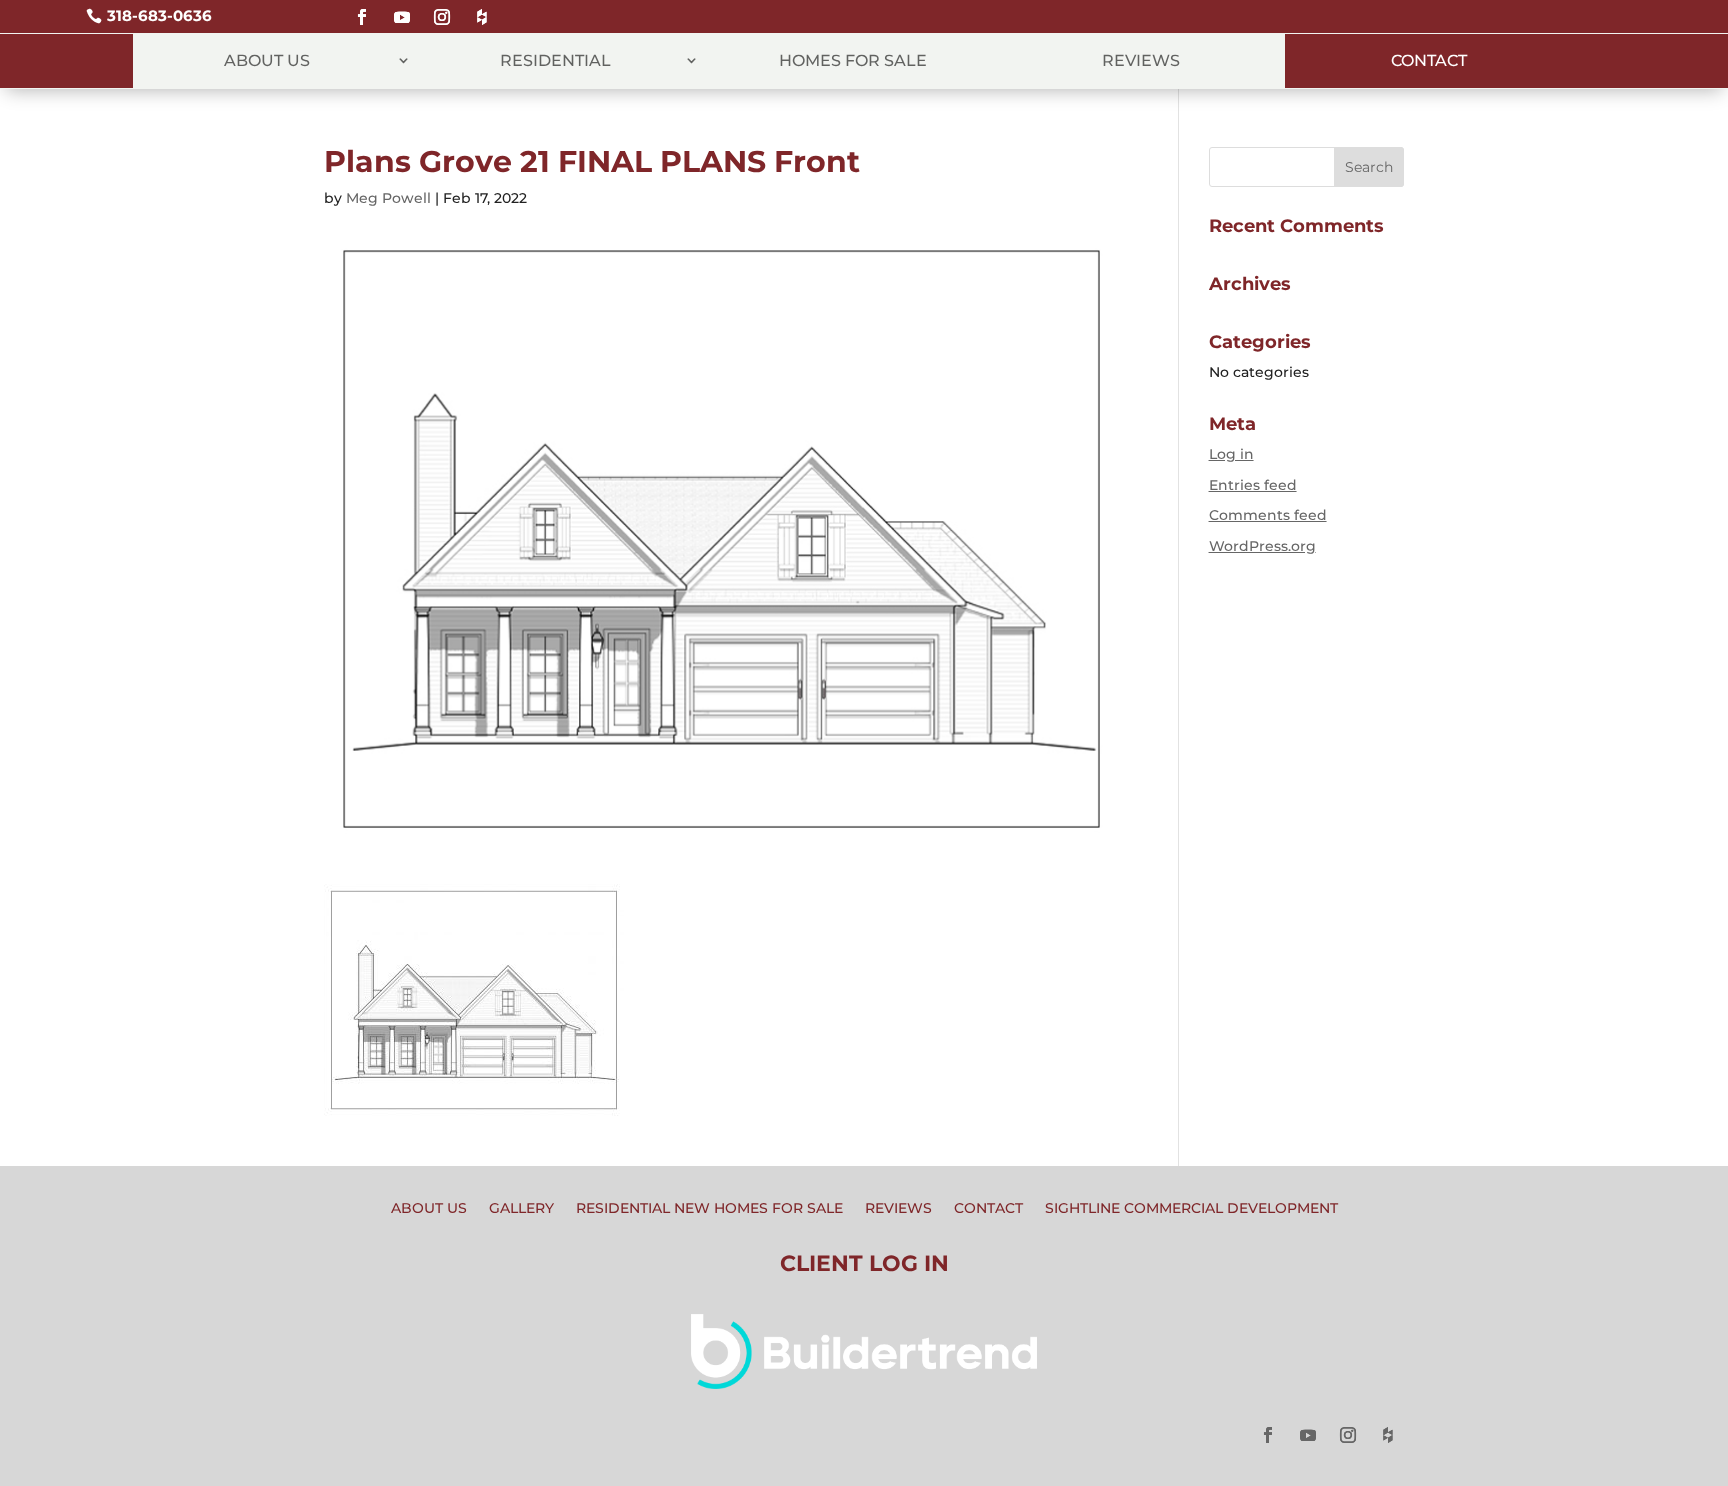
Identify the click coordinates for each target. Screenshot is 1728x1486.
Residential (555, 60)
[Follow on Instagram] (442, 8)
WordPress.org (1262, 546)
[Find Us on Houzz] (482, 8)
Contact (1429, 60)
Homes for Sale (853, 60)
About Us (267, 60)
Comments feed (1268, 515)
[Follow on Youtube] (402, 8)
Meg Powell (388, 198)
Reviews (1141, 60)
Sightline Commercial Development (1191, 1209)
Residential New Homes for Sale (709, 1209)
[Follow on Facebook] (362, 8)
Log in (1231, 454)
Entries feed (1253, 485)
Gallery (521, 1209)
